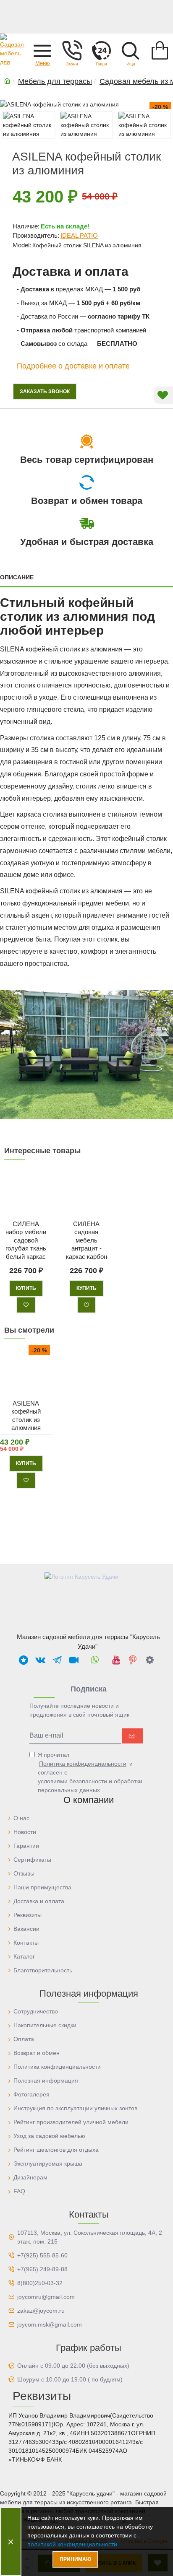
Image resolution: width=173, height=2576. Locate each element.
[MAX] (24, 1660)
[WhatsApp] (95, 1660)
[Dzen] (149, 1660)
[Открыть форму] (101, 50)
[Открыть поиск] (131, 50)
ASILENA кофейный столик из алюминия (26, 1416)
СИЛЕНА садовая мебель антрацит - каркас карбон (86, 1240)
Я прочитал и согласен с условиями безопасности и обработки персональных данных (90, 1772)
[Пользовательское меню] (72, 50)
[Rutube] (74, 1660)
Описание (17, 577)
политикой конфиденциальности (72, 2544)
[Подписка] (132, 1736)
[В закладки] (26, 1305)
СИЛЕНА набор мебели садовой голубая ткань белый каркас (26, 1240)
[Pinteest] (133, 1660)
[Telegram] (57, 1660)
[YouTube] (116, 1660)
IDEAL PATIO (79, 235)
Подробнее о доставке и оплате (73, 366)
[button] (42, 50)
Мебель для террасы (55, 81)
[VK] (40, 1660)
